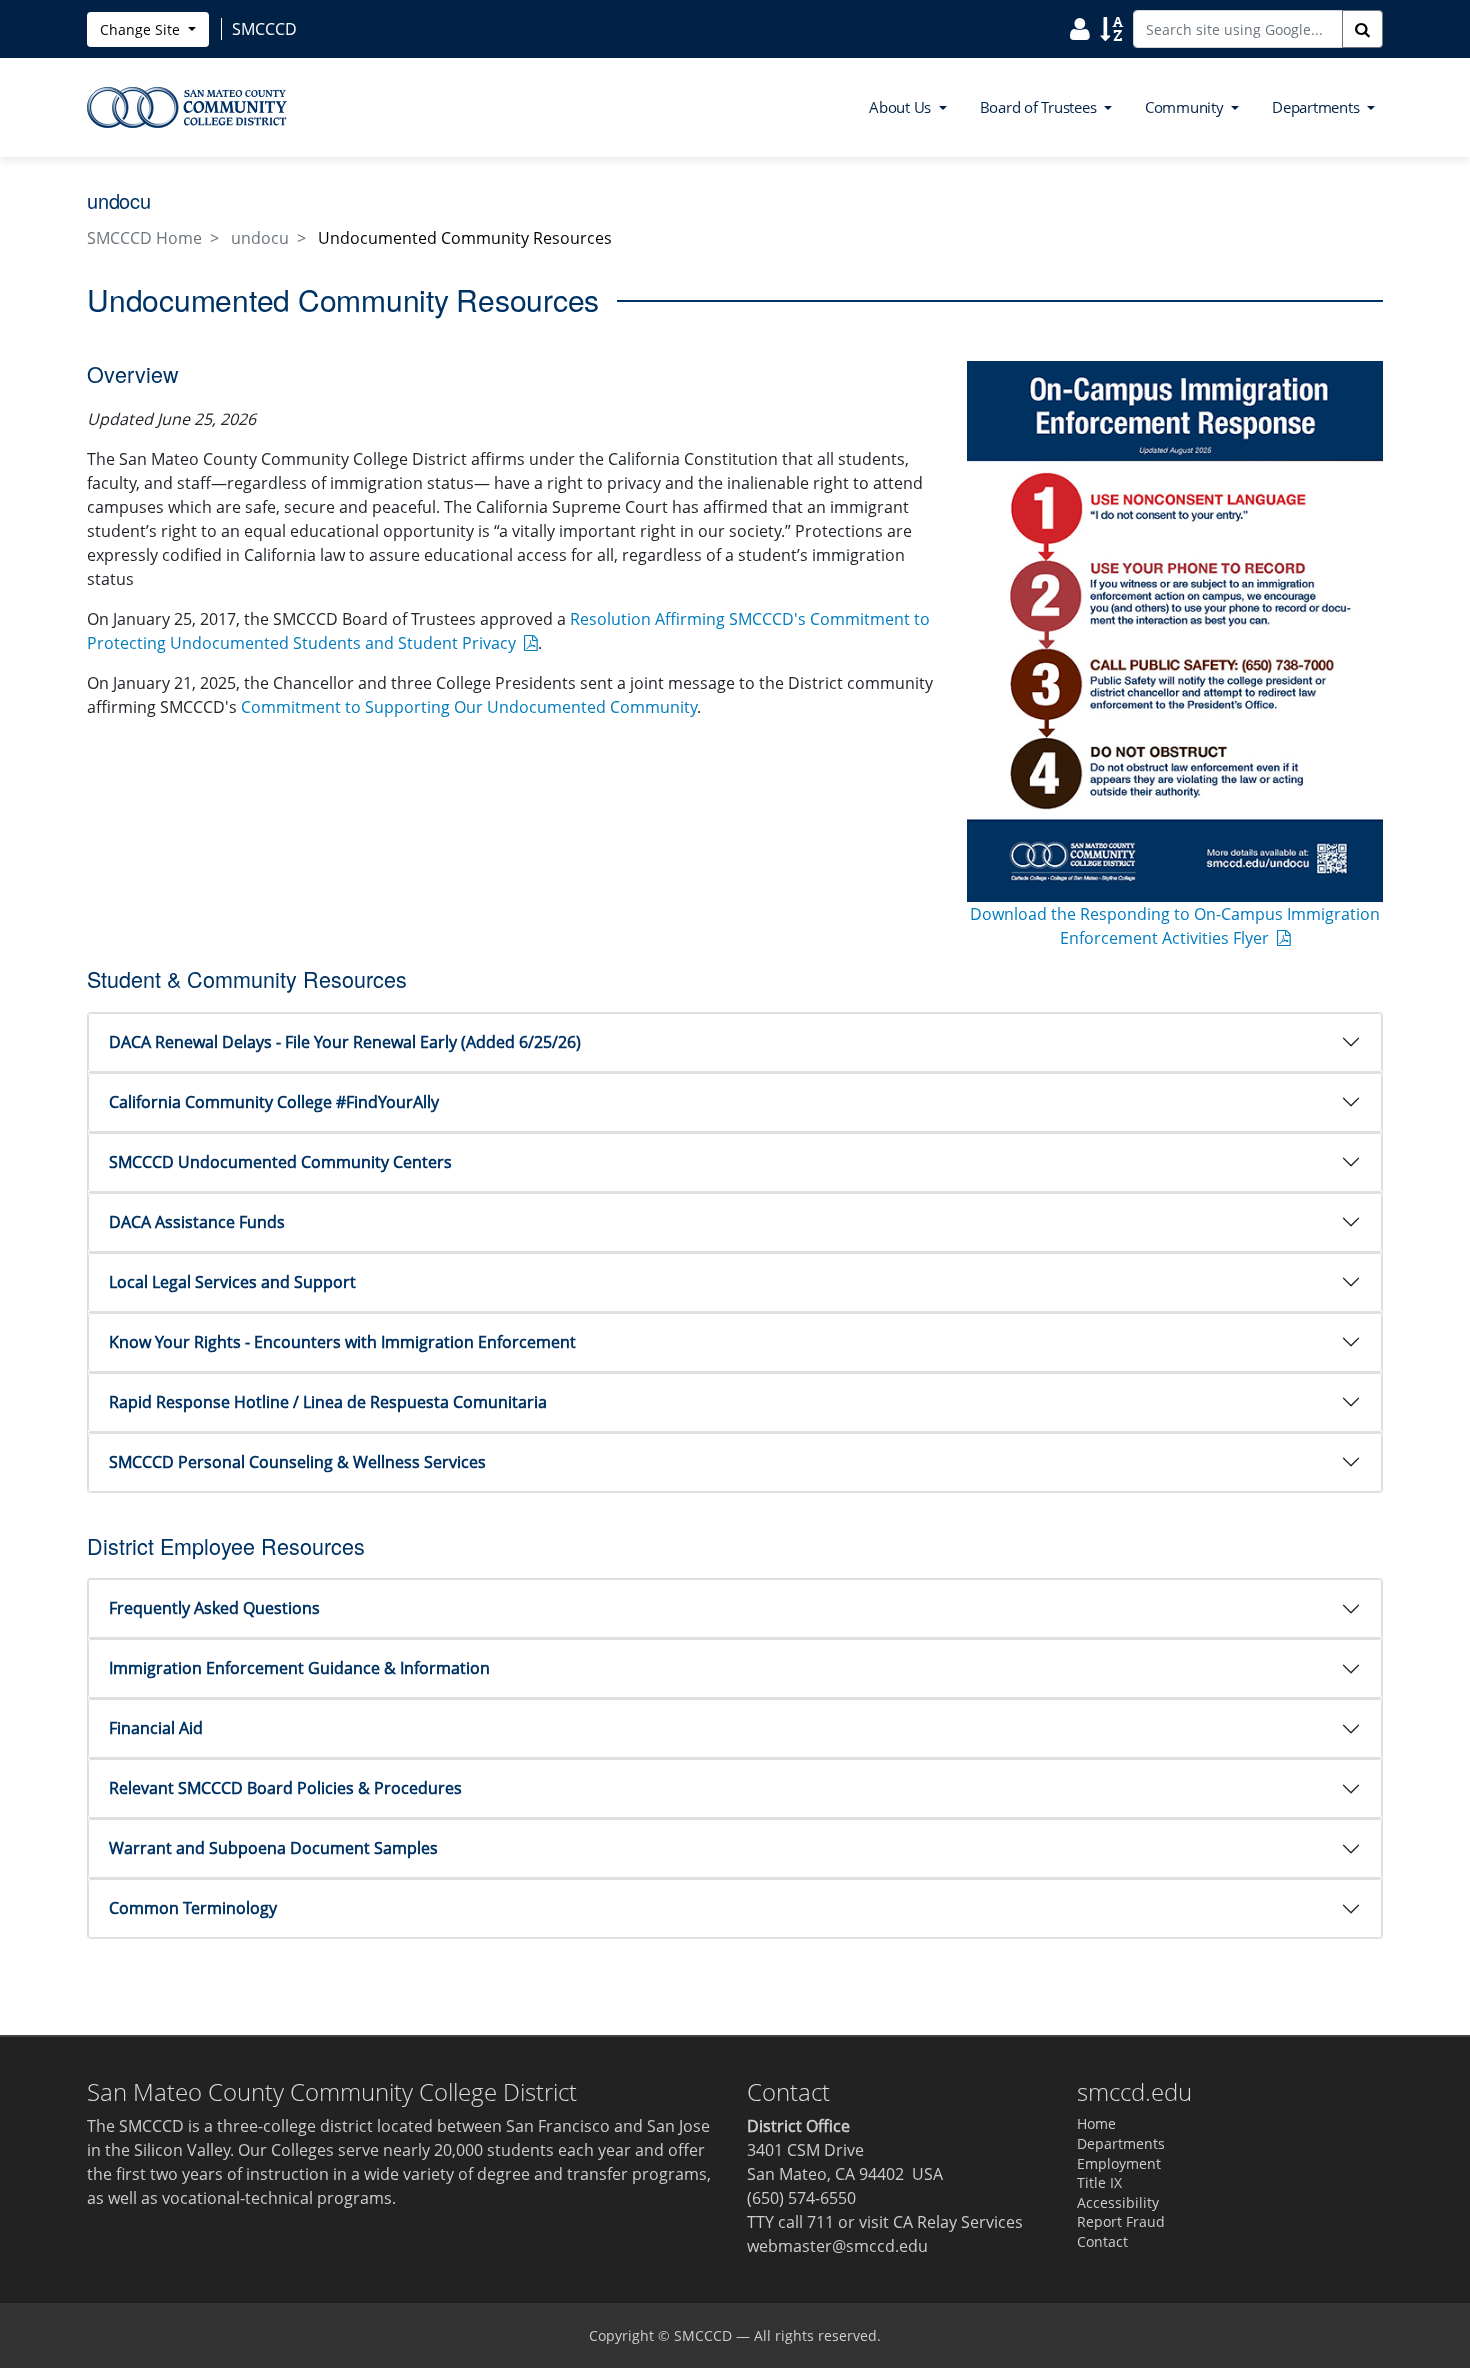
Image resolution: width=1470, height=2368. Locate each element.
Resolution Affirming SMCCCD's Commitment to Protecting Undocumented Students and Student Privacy (508, 631)
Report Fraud (1121, 2221)
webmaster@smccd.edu (837, 2246)
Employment (1119, 2163)
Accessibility (1118, 2202)
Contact (1102, 2241)
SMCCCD (703, 2335)
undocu (260, 238)
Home (1096, 2123)
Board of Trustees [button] (1040, 107)
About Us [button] (902, 107)
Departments (1121, 2143)
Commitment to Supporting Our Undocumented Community (469, 707)
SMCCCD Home (144, 238)
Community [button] (1186, 107)
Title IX (1099, 2182)
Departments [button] (1317, 107)
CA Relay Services (958, 2222)
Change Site (142, 29)
